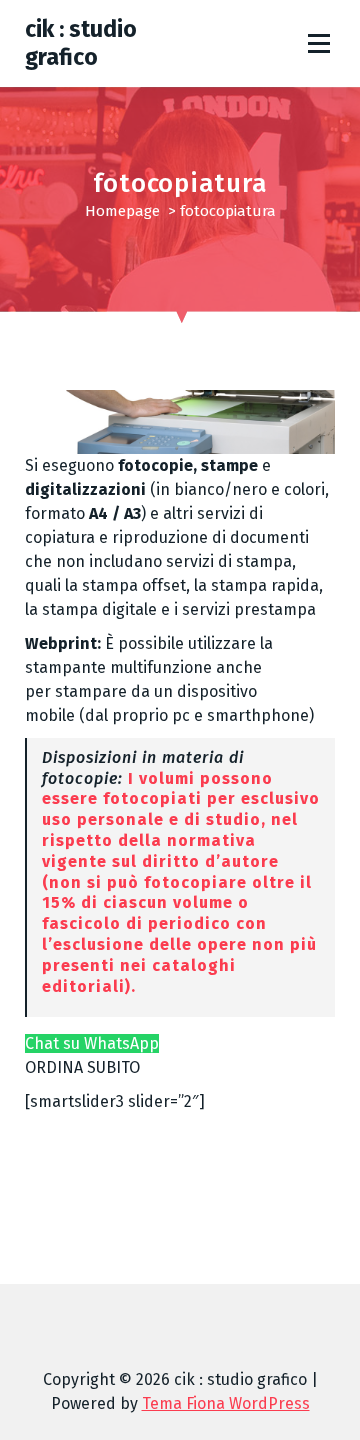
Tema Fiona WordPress (226, 1403)
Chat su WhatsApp (92, 1043)
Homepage (122, 211)
